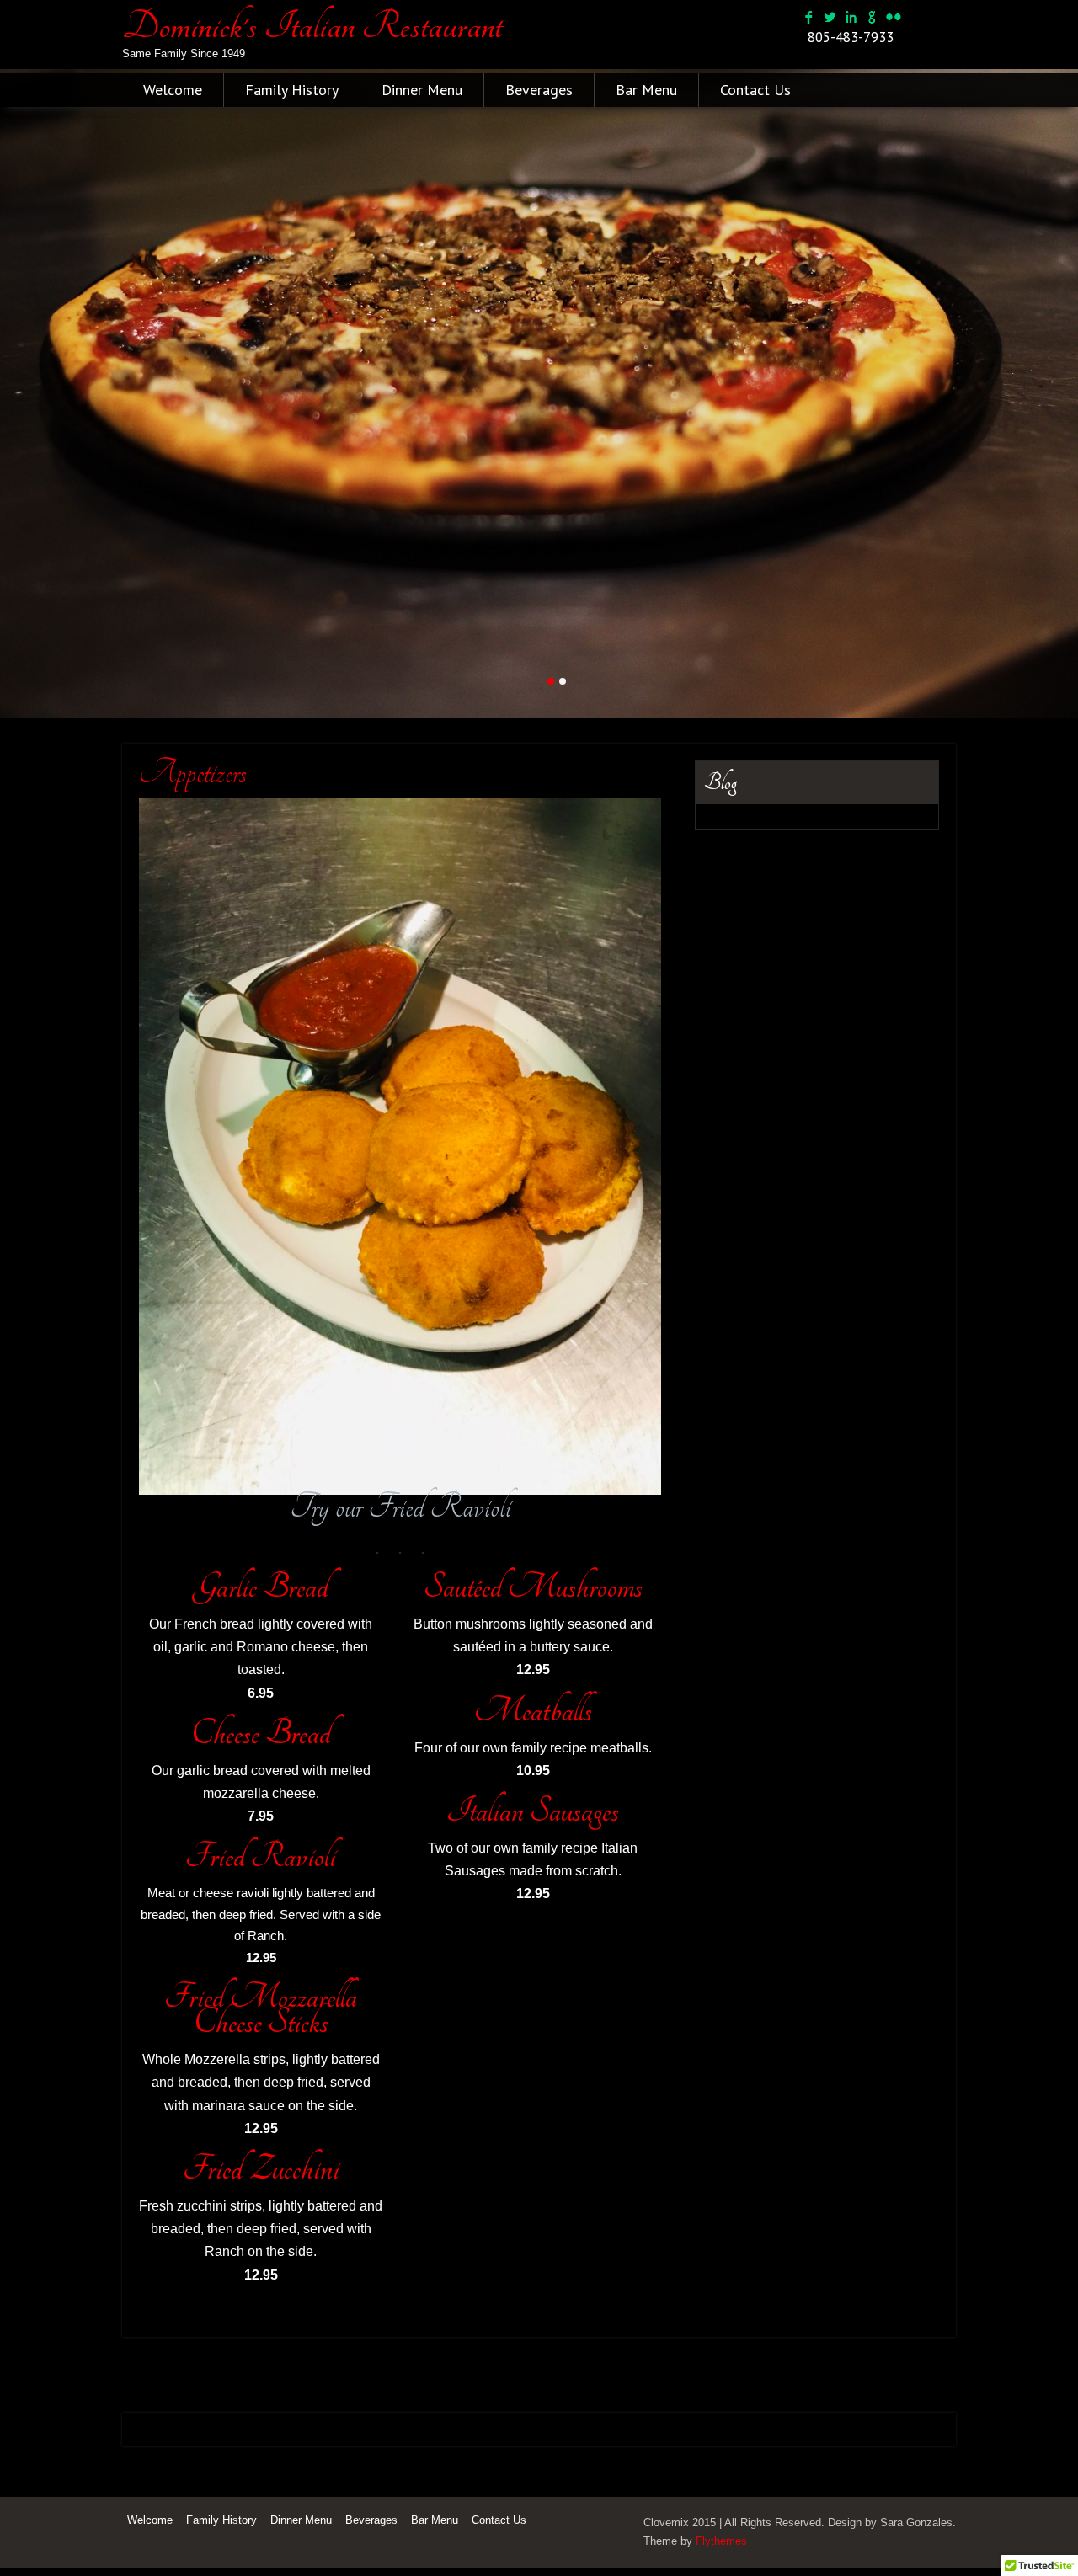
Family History (292, 90)
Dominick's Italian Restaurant (312, 26)
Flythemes (721, 2549)
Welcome (173, 90)
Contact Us (755, 90)
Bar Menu (646, 90)
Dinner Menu (422, 90)
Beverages (539, 90)
